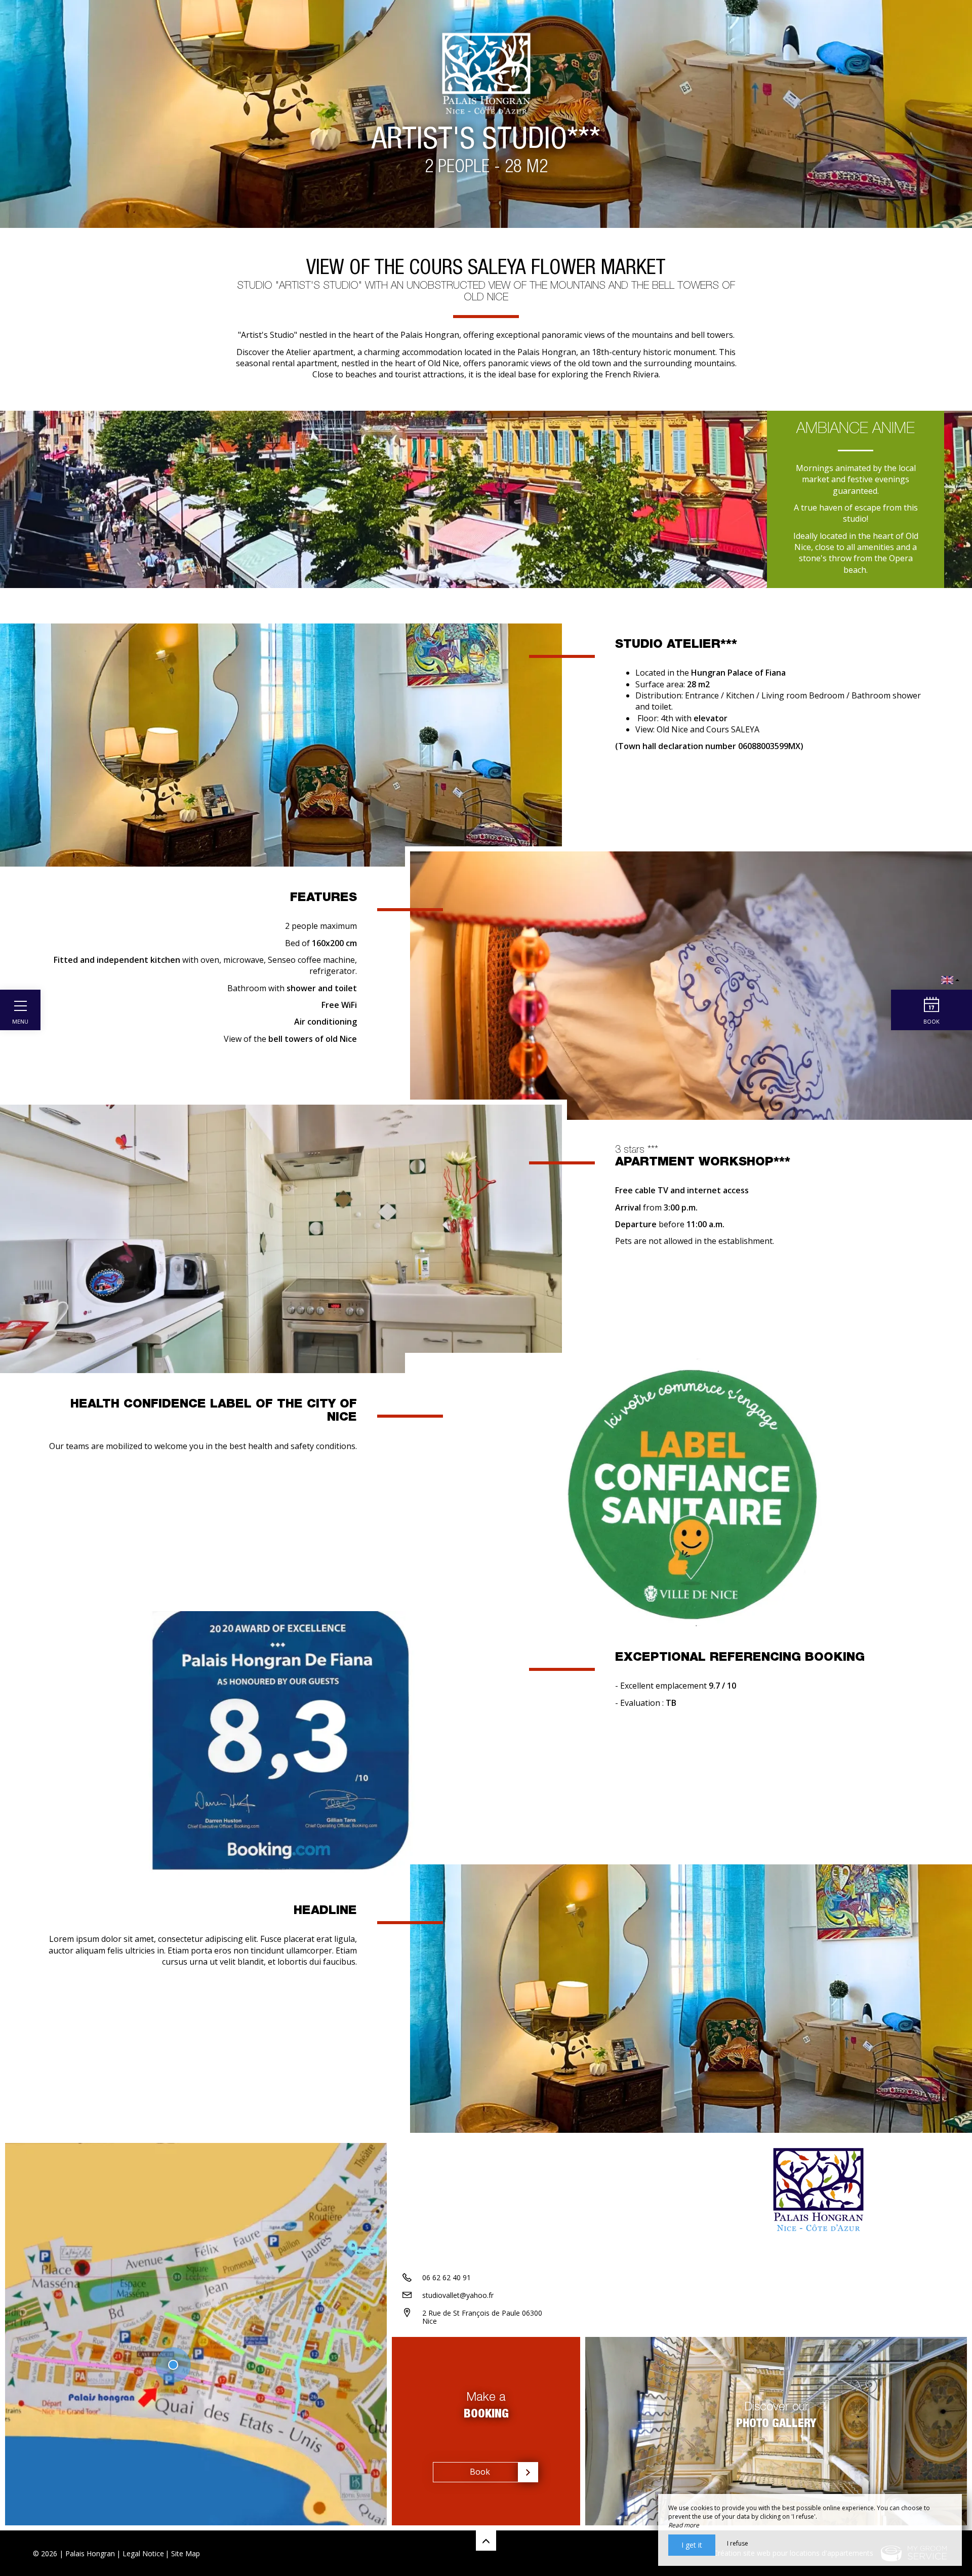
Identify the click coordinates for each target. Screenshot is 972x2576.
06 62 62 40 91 (447, 2277)
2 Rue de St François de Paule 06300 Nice (482, 2317)
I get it (692, 2545)
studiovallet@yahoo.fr (458, 2295)
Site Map (186, 2553)
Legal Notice (143, 2553)
